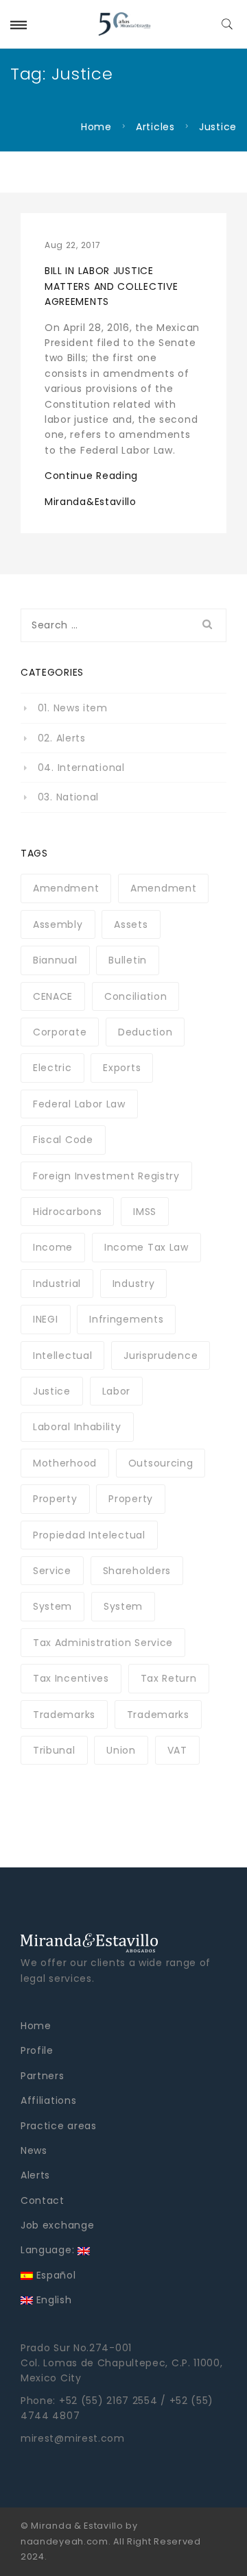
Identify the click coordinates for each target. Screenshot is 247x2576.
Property (55, 1499)
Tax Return (169, 1678)
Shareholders (137, 1571)
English (52, 2300)
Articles (155, 127)
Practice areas (59, 2126)
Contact (43, 2200)
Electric (52, 1068)
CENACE (53, 996)
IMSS (145, 1212)
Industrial (57, 1284)
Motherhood (65, 1463)
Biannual (55, 960)
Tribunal (54, 1750)
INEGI (46, 1319)
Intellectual (62, 1356)
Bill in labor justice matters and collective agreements (111, 286)
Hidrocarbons (67, 1212)
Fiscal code (63, 1140)
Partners (43, 2076)
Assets (131, 924)
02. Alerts (62, 738)
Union (121, 1750)
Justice (52, 1391)
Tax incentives (71, 1678)
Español (55, 2275)
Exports (122, 1068)
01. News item (73, 708)
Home (96, 127)
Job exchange (57, 2225)
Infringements (126, 1319)
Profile (37, 2050)
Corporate (60, 1032)
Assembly (58, 924)
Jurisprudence (161, 1356)
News (34, 2150)
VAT (177, 1750)
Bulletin (128, 960)
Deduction (145, 1032)
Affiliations (48, 2100)
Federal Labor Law (79, 1104)
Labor (117, 1391)
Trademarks (64, 1715)
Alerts (35, 2175)
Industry (134, 1284)
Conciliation (136, 996)
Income (53, 1247)
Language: (49, 2250)
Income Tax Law (146, 1247)
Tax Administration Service (103, 1643)
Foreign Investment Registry (106, 1176)
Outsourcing (161, 1463)
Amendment (66, 888)
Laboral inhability (77, 1427)
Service (52, 1571)
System (52, 1606)
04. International (81, 768)
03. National (68, 797)
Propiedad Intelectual (89, 1535)
